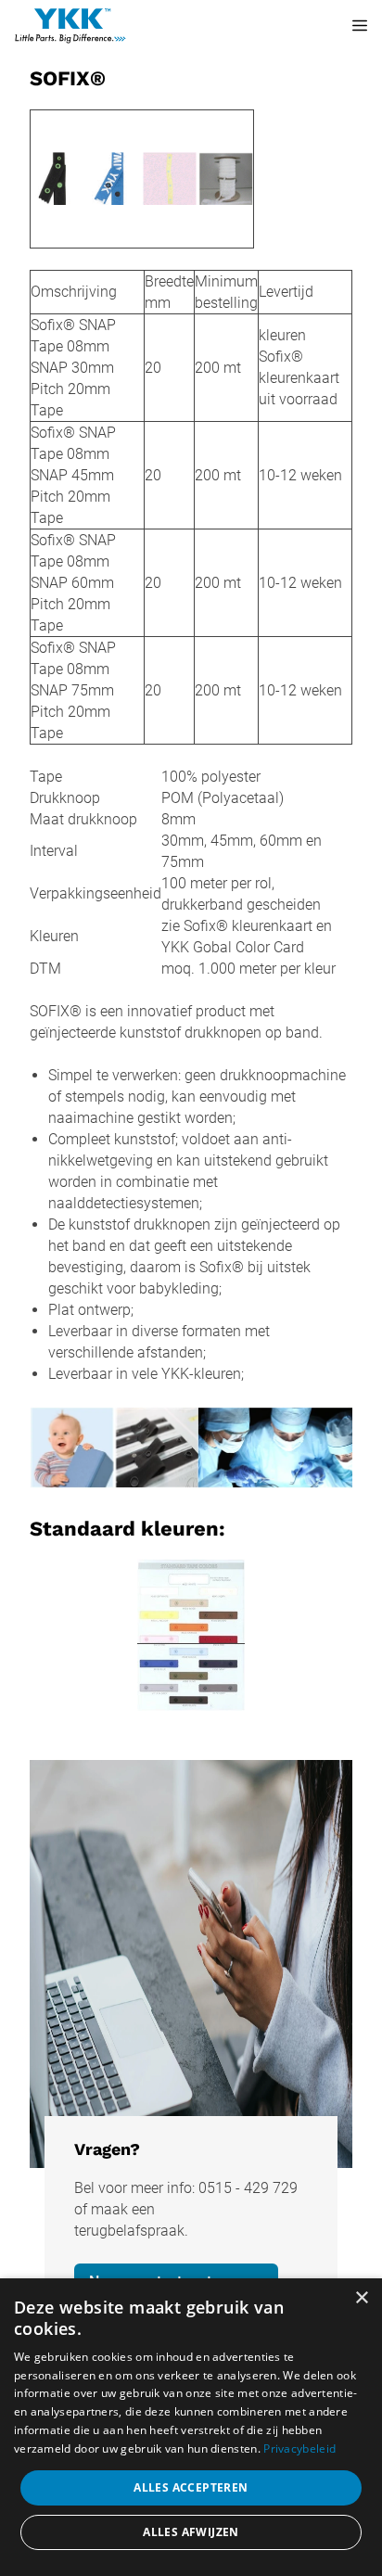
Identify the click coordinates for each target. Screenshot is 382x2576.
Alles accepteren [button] (191, 2487)
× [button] (361, 2298)
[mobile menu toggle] (347, 26)
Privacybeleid (299, 2448)
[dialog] (191, 2427)
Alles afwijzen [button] (191, 2532)
